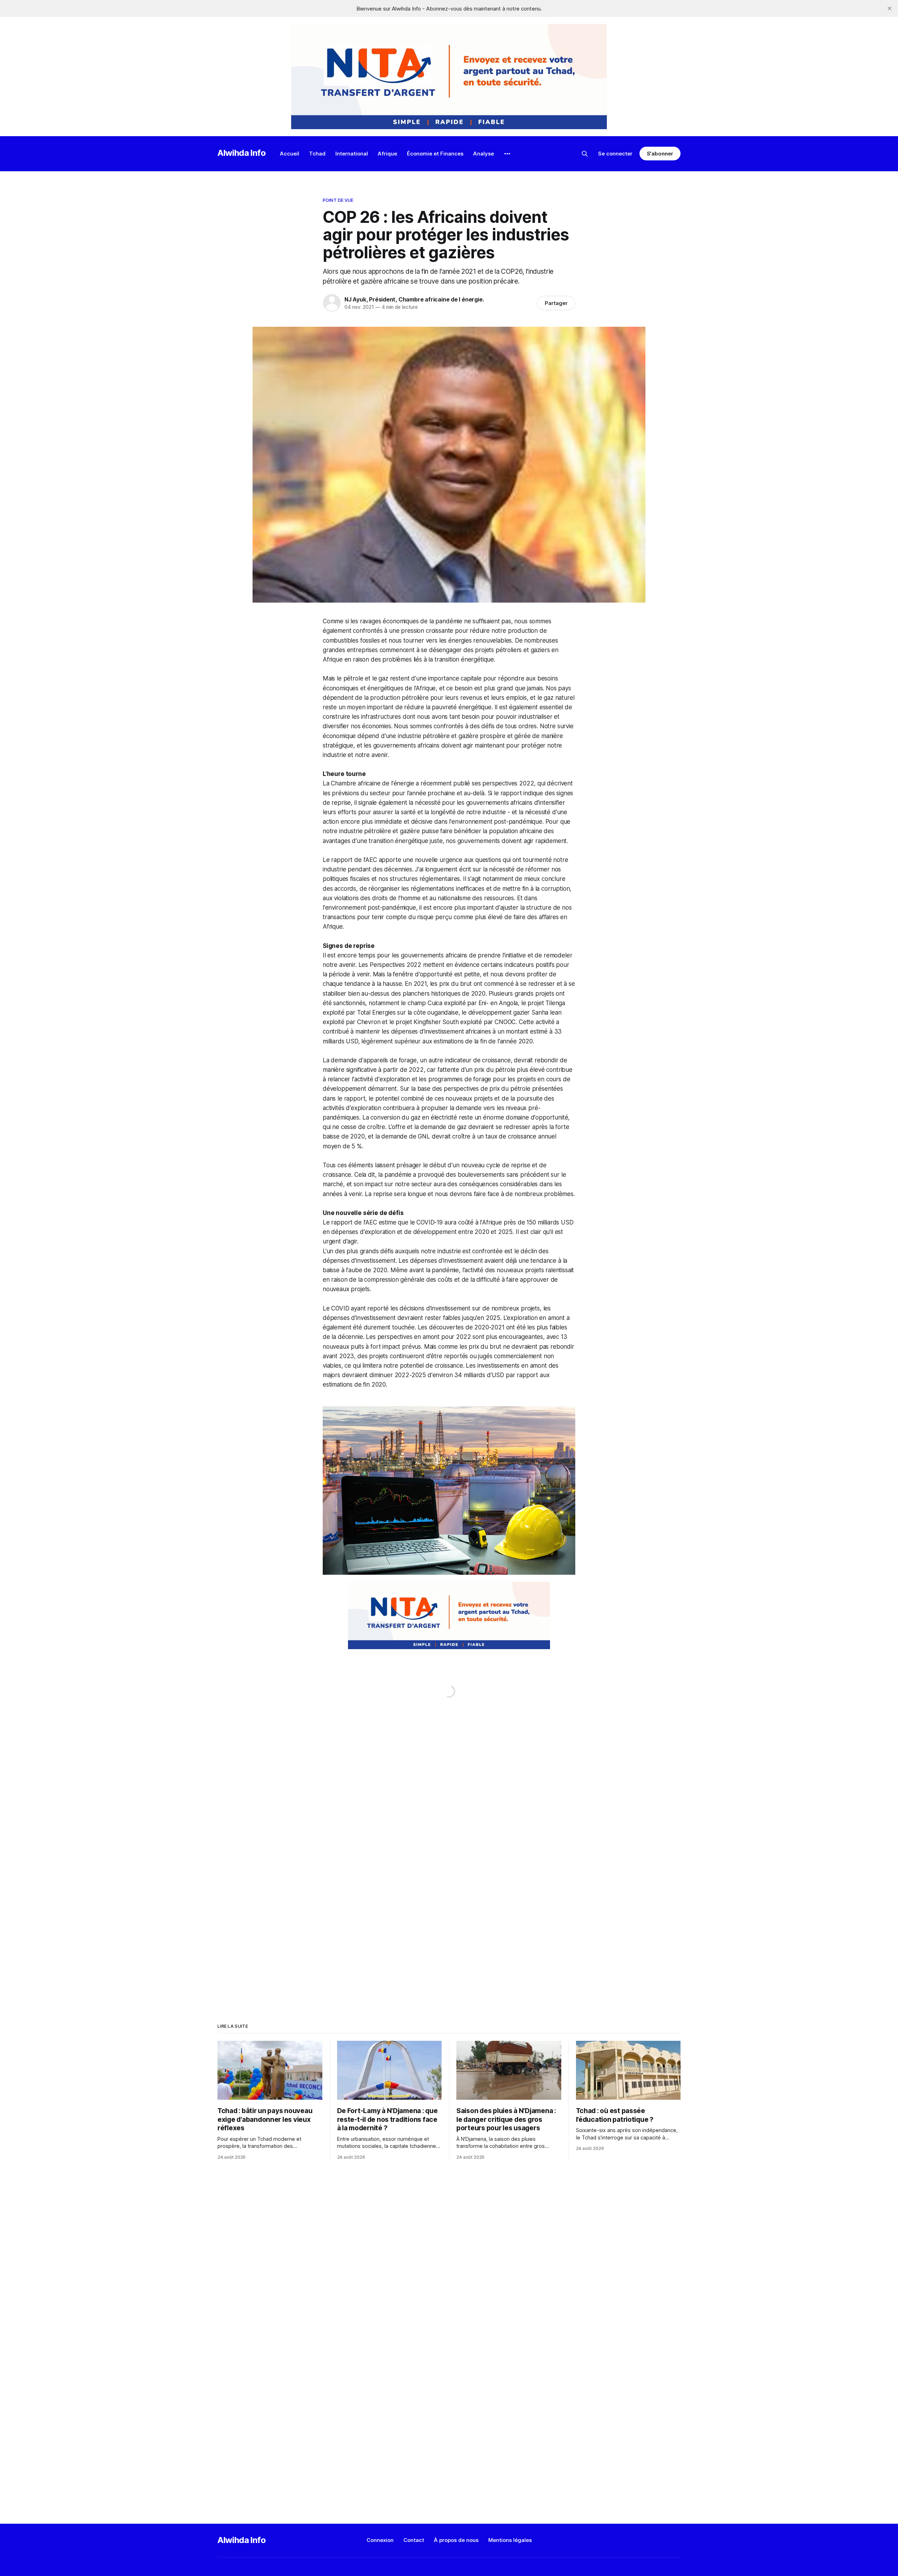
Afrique (387, 154)
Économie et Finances (435, 154)
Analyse (484, 154)
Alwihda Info (242, 153)
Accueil (290, 154)
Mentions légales (510, 2540)
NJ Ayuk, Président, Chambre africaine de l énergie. (414, 299)
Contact (414, 2540)
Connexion (380, 2540)
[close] (890, 8)
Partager (556, 303)
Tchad (317, 154)
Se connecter (615, 154)
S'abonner (660, 154)
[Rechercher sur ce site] (585, 154)
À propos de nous (456, 2540)
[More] (507, 154)
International (352, 154)
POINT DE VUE (338, 200)
